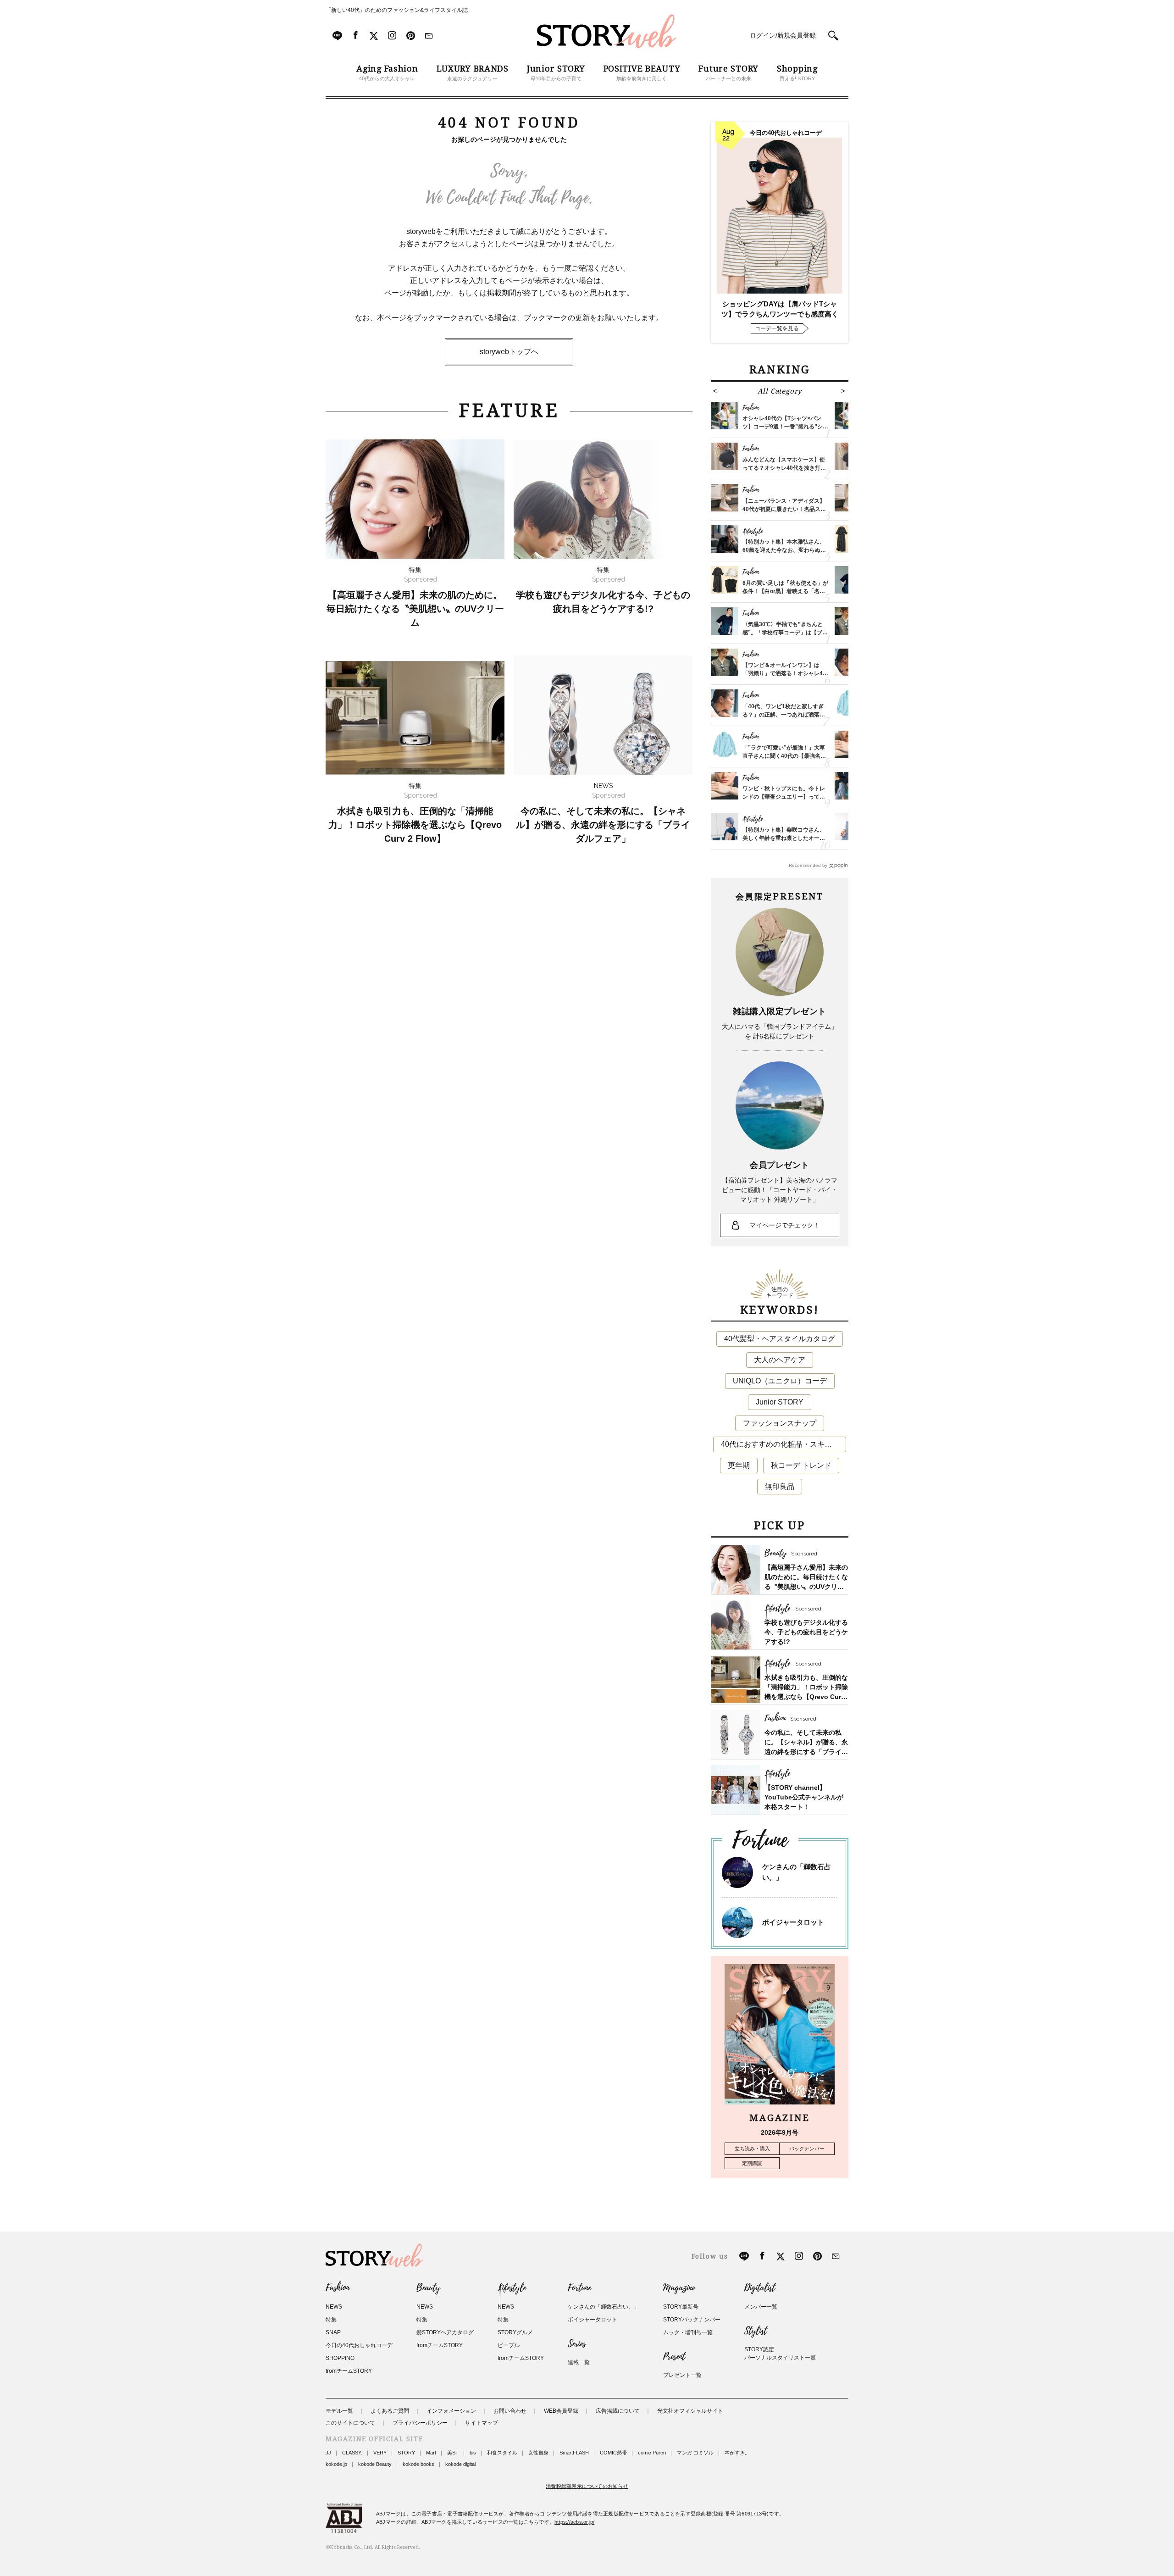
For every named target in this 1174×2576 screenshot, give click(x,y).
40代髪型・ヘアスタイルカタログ (780, 1339)
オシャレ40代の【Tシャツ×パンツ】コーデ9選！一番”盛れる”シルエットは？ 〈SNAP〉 (785, 427)
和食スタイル (502, 2453)
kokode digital (460, 2464)
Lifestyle (512, 2288)
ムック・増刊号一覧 (688, 2332)
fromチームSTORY (349, 2371)
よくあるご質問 (390, 2411)
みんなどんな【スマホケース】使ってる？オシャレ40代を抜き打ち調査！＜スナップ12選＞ (784, 468)
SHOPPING (340, 2358)
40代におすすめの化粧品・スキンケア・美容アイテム (784, 1444)
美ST (453, 2453)
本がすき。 (737, 2453)
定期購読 (752, 2163)
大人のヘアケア (780, 1360)
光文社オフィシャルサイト (690, 2411)
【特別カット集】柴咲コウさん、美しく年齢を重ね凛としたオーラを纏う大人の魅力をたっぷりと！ (784, 838)
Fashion (338, 2288)
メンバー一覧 (761, 2307)
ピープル (509, 2345)
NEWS (334, 2307)
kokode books (418, 2464)
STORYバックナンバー (692, 2320)
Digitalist (760, 2288)
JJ (328, 2453)
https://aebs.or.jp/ (574, 2522)
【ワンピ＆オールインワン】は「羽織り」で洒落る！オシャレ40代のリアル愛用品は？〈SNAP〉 (784, 673)
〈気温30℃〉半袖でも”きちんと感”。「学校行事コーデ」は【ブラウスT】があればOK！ (785, 633)
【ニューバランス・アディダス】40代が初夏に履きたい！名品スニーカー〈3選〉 (784, 509)
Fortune (579, 2288)
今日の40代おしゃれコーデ (359, 2345)
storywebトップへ (509, 352)
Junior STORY (780, 1402)
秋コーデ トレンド (801, 1465)
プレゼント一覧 (682, 2375)
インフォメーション (451, 2411)
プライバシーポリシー (420, 2423)
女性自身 (538, 2453)
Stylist (756, 2331)
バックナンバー (807, 2149)
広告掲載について (618, 2411)
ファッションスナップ (780, 1423)
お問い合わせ (510, 2411)
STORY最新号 (681, 2307)
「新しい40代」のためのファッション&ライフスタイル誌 (397, 10)
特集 (331, 2320)
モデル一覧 (339, 2411)
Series (577, 2344)
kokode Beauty (375, 2464)
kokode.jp (336, 2464)
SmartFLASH (574, 2453)
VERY (380, 2453)
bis (473, 2453)
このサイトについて (350, 2423)
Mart (431, 2453)
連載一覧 (579, 2362)
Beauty (428, 2288)
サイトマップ (482, 2423)
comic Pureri (652, 2453)
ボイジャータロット (793, 1922)
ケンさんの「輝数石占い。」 (604, 2307)
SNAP (333, 2332)
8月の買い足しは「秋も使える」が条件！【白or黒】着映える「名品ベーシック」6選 (785, 591)
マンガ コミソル (695, 2453)
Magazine (679, 2288)
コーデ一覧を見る (777, 328)
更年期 (739, 1465)
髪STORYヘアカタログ (445, 2332)
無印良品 (780, 1486)
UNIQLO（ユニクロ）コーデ (780, 1381)
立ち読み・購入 (752, 2149)
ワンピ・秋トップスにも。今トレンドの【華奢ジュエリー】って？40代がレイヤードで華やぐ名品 (784, 797)
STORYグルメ (515, 2332)
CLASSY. (352, 2453)
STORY (406, 2453)
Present (674, 2357)
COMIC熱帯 (613, 2453)
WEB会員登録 (561, 2411)
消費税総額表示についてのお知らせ (587, 2486)
